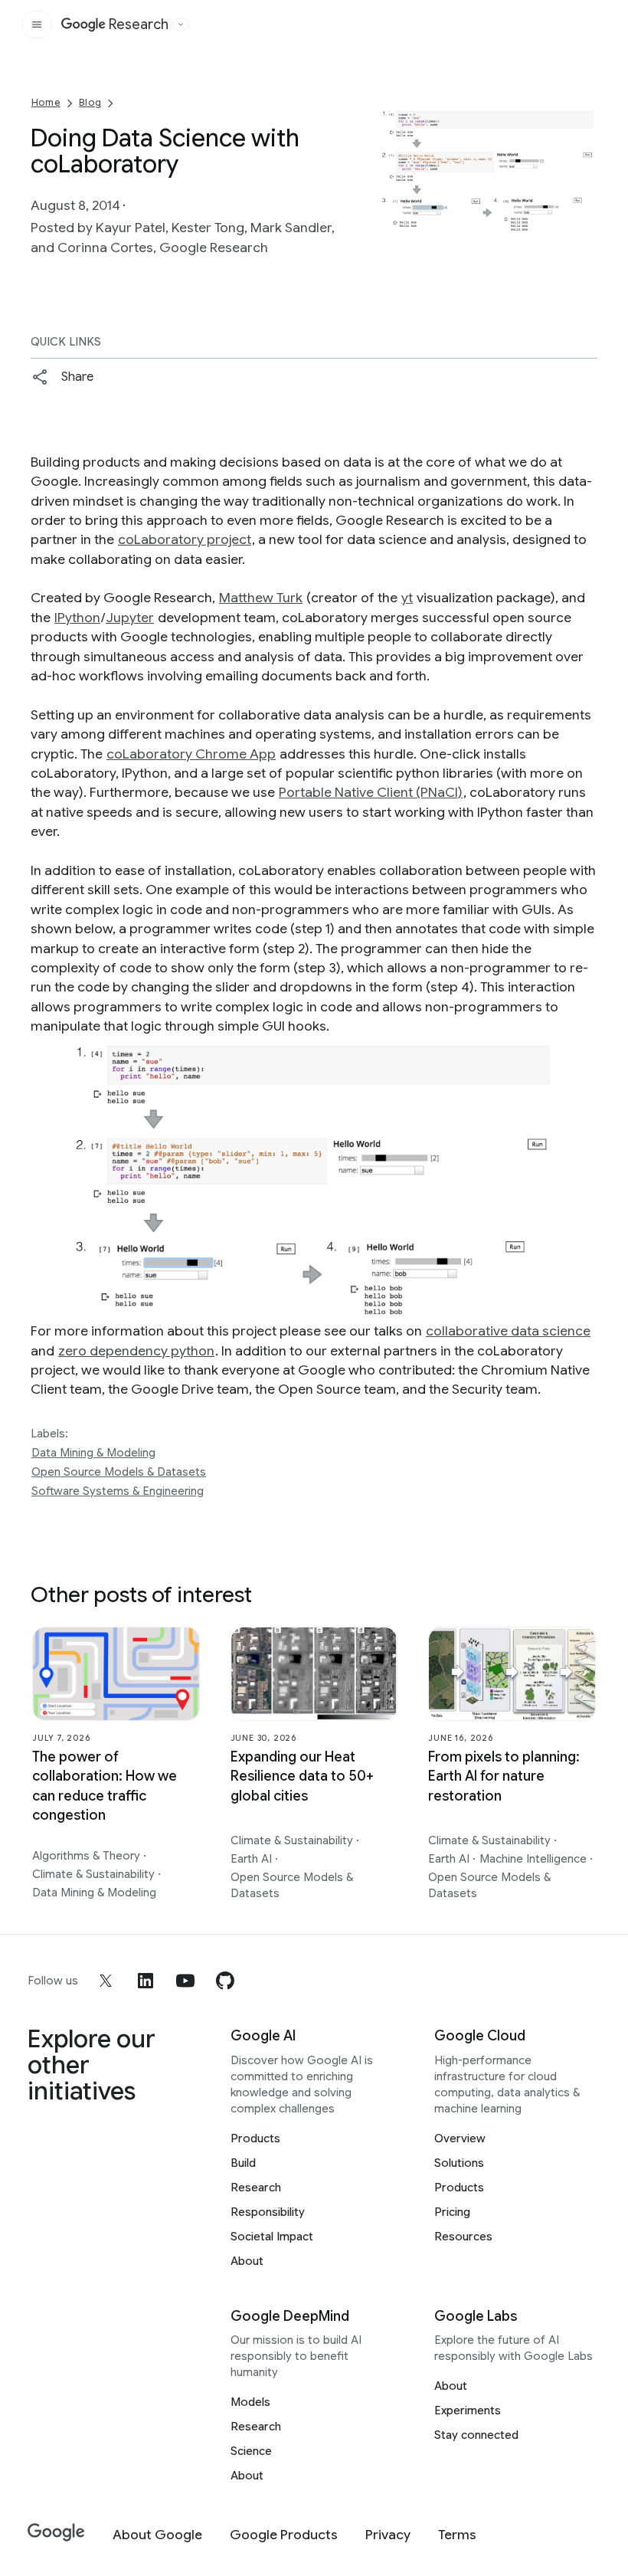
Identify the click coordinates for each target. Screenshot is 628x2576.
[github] (225, 1981)
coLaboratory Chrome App (191, 754)
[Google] (56, 2533)
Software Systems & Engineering (118, 1491)
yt (407, 598)
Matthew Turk (261, 598)
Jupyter (130, 618)
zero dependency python (136, 1351)
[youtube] (185, 1981)
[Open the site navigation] (37, 25)
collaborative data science (508, 1331)
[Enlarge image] (584, 220)
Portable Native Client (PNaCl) (371, 792)
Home (46, 102)
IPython (77, 618)
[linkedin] (146, 1981)
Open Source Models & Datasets (119, 1472)
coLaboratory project (185, 539)
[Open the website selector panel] (181, 25)
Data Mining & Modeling (93, 1453)
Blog (90, 102)
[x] (106, 1981)
